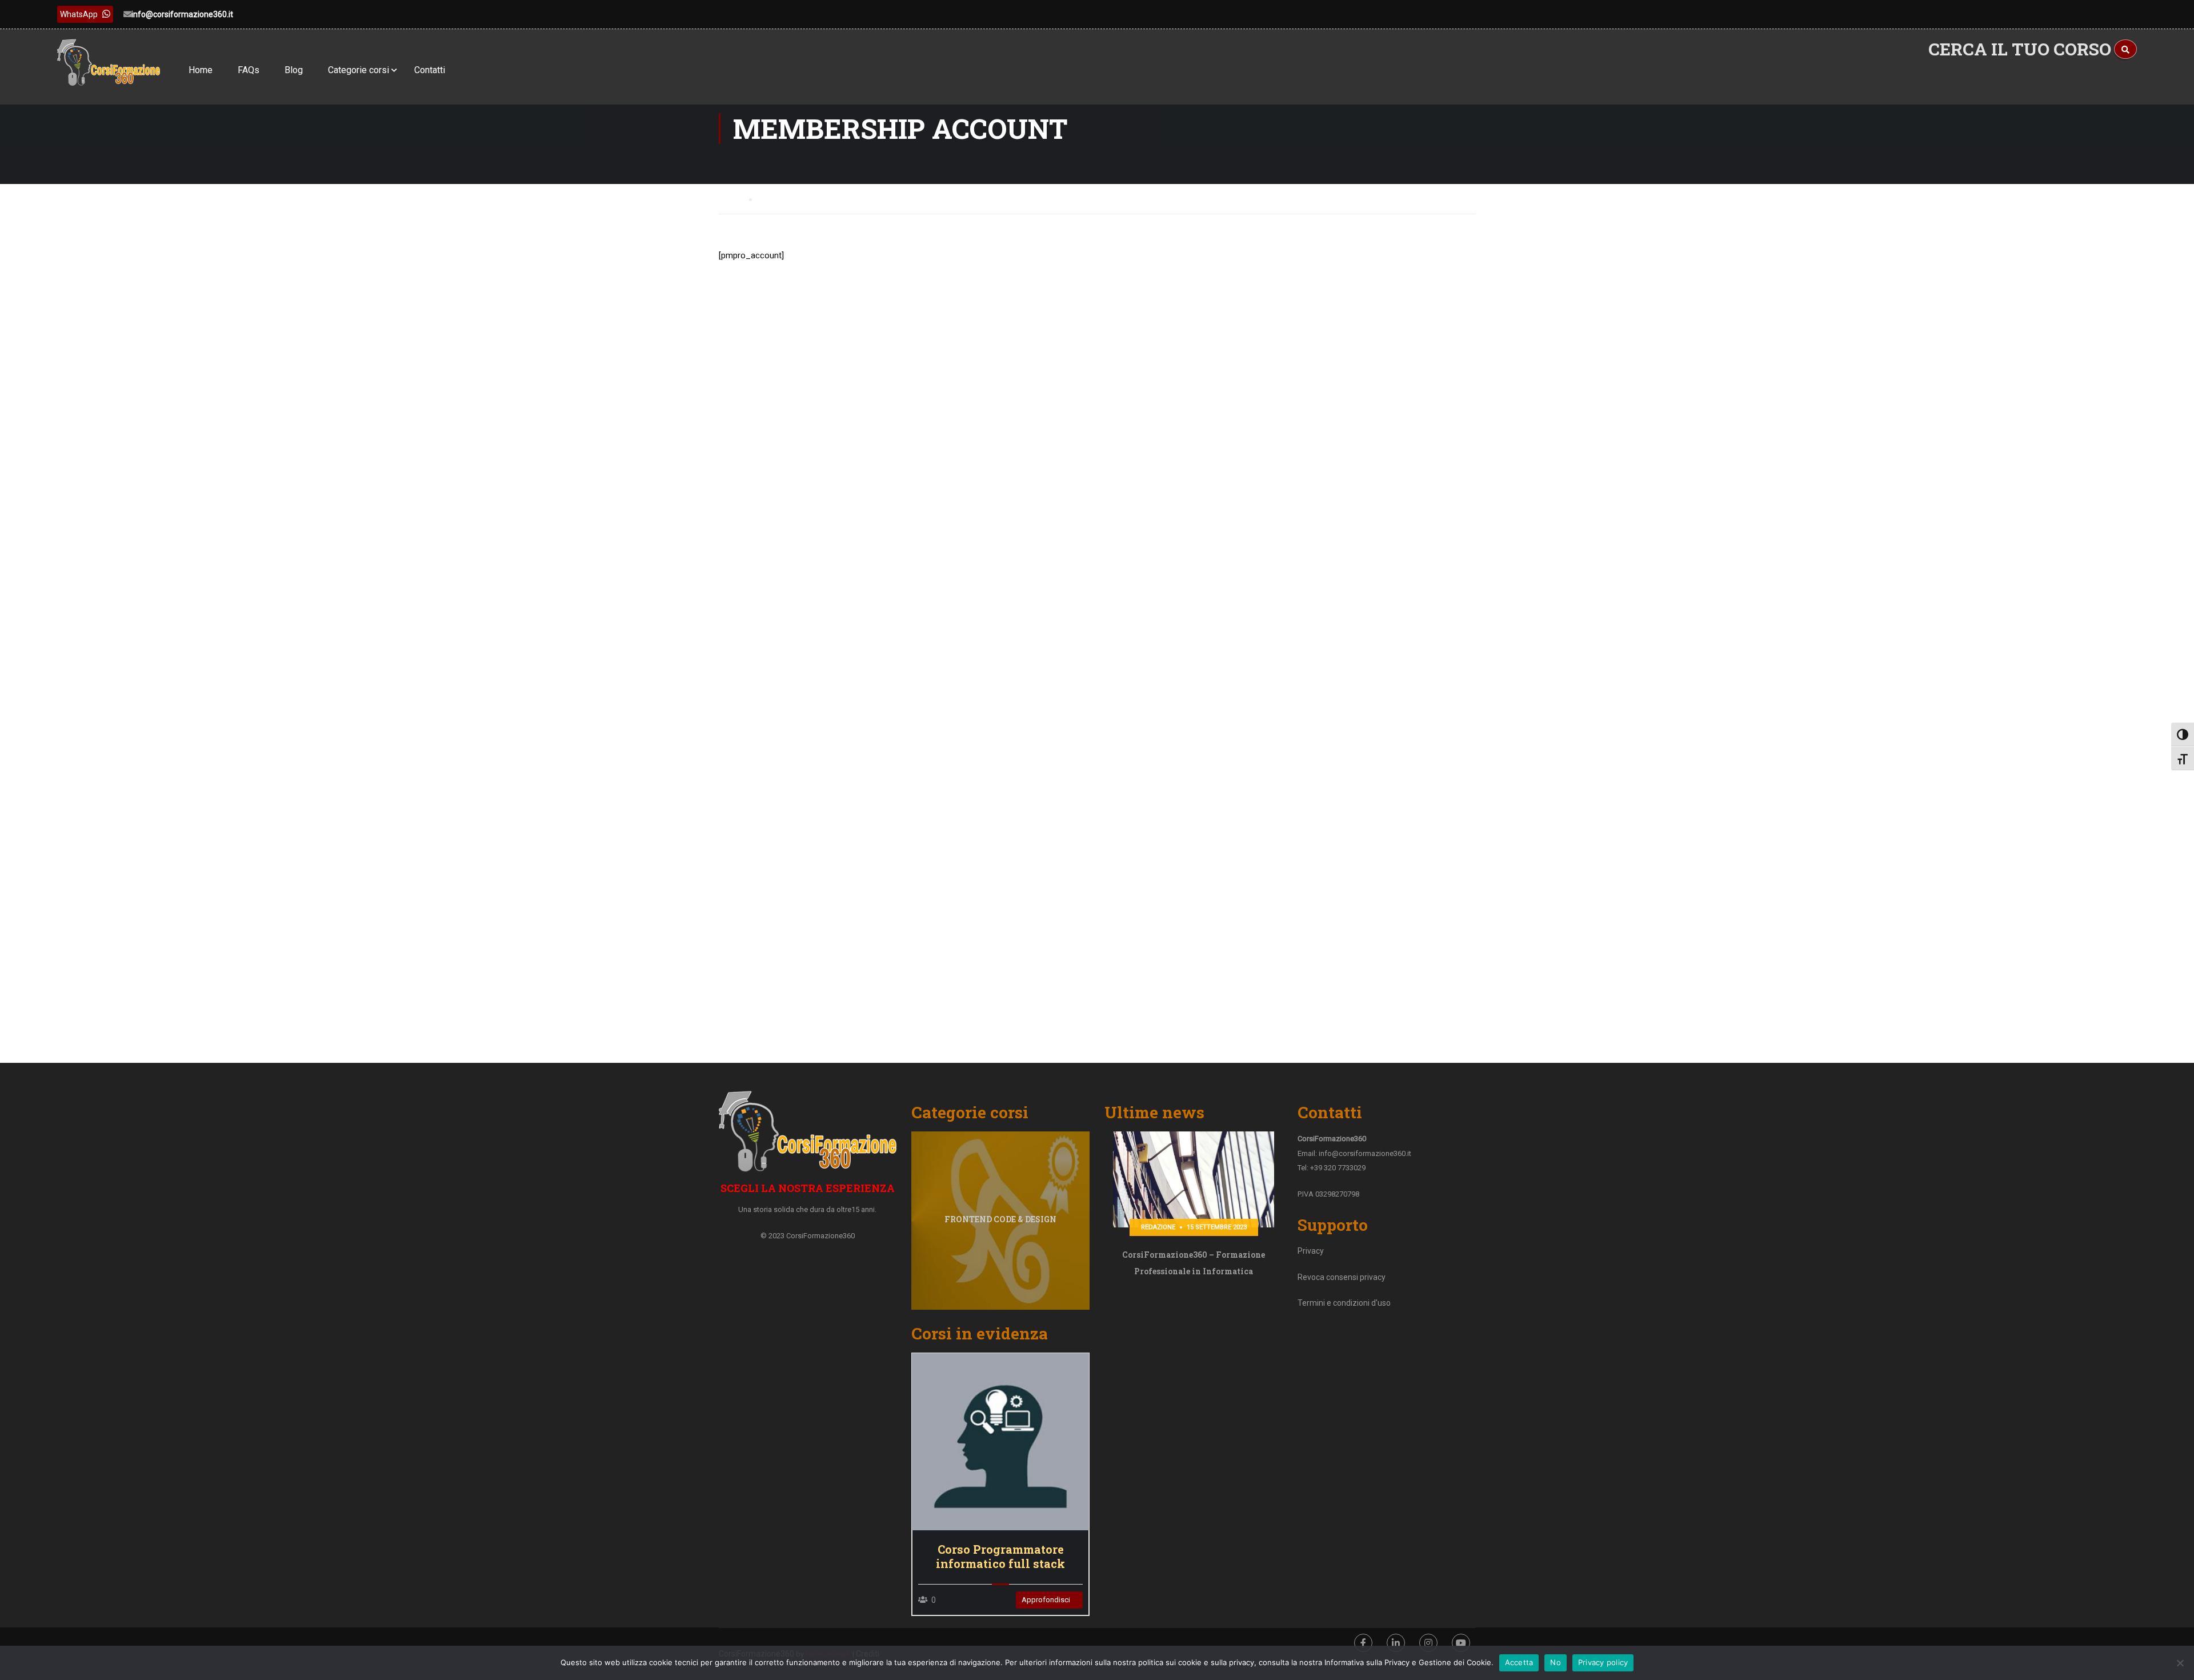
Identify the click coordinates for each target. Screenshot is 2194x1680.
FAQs (249, 70)
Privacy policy (1603, 1662)
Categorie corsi (359, 70)
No (1556, 1662)
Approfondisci (1001, 1441)
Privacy (1311, 1251)
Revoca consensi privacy (1342, 1277)
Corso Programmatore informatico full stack (1000, 1557)
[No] (2180, 1663)
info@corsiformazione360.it (182, 14)
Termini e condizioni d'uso (1344, 1303)
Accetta (1519, 1662)
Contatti (430, 70)
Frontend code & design (1000, 1219)
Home (201, 70)
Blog (294, 70)
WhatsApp (79, 14)
